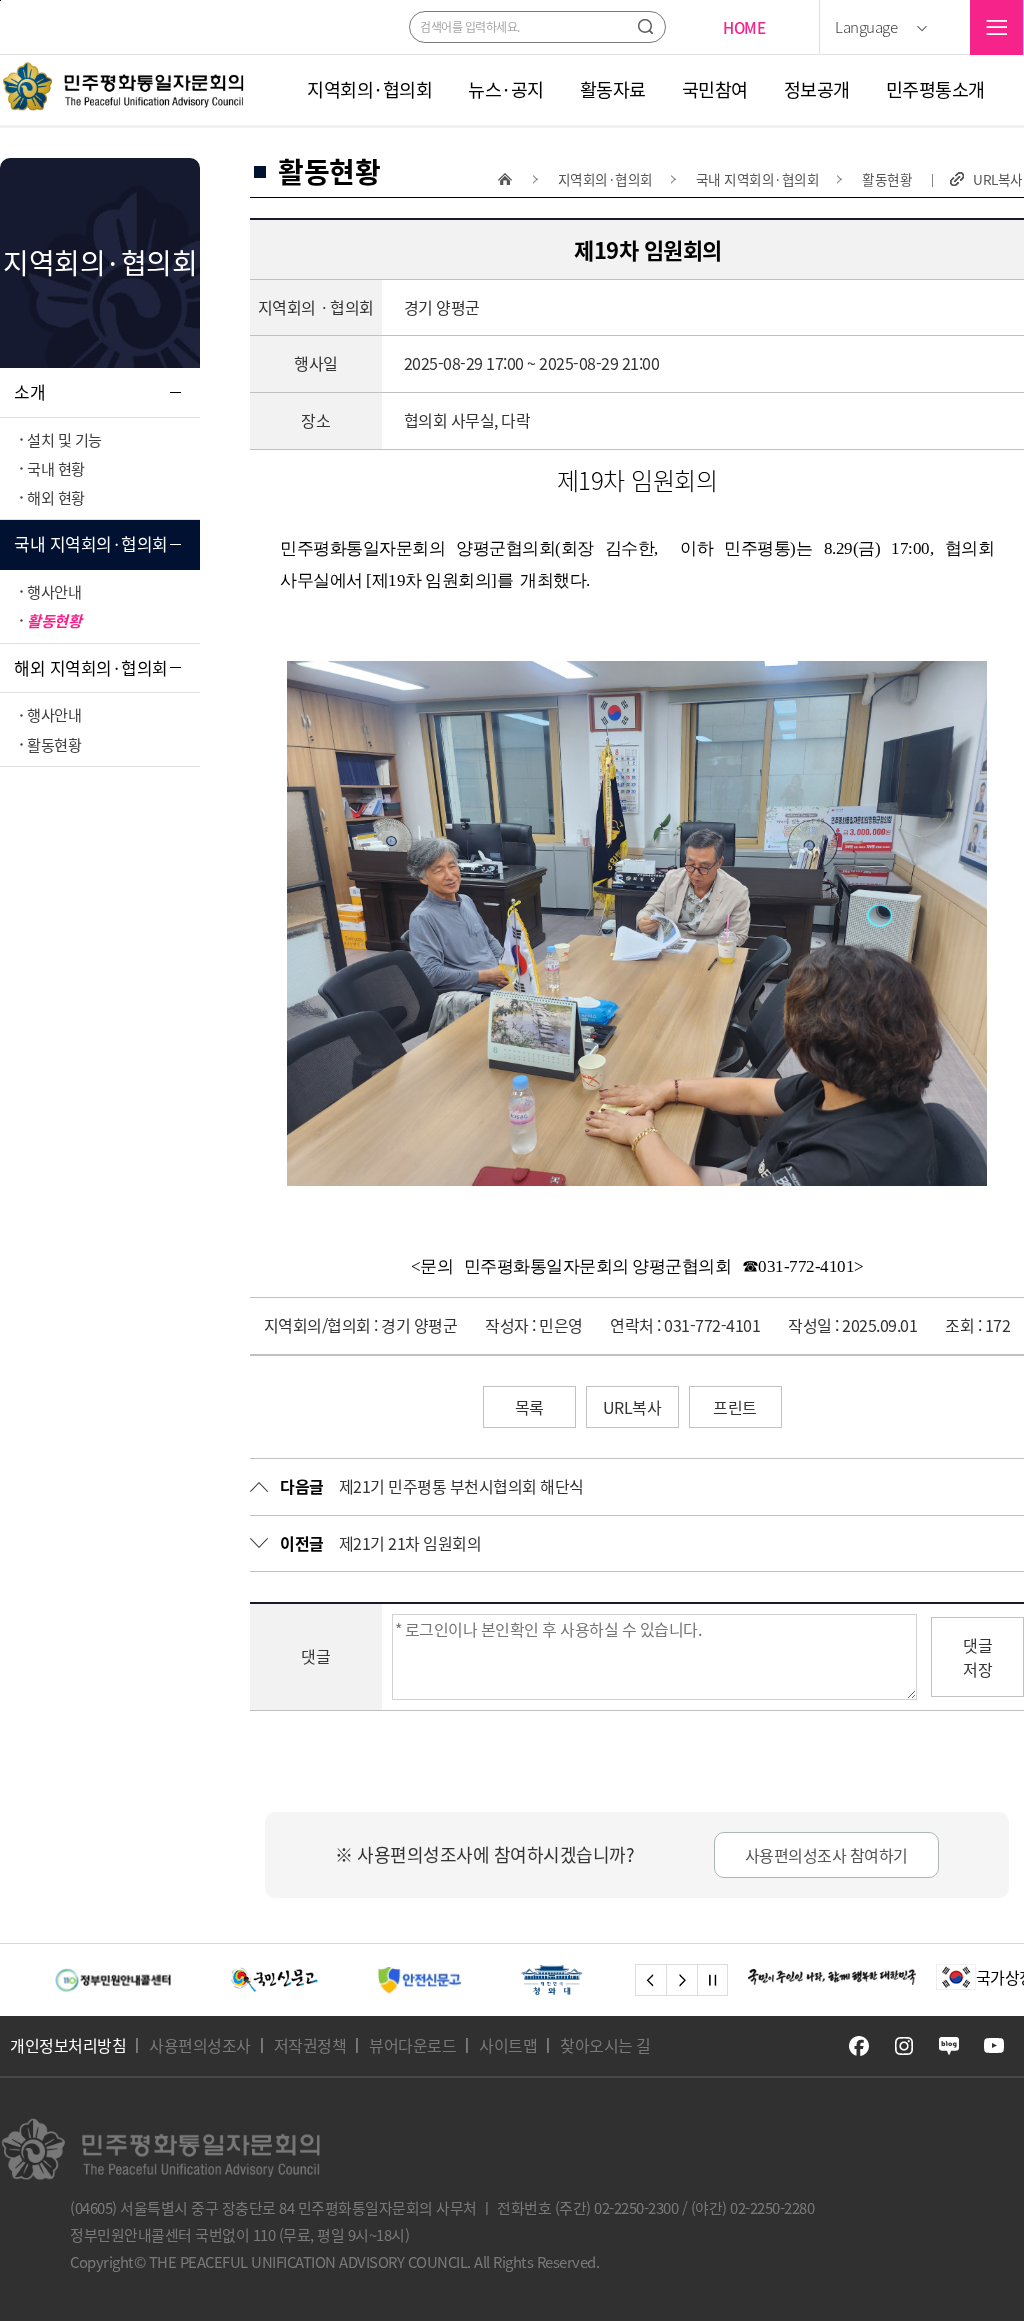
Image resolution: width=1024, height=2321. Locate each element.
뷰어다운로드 (412, 2045)
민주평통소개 (935, 90)
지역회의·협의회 (369, 90)
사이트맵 (508, 2045)
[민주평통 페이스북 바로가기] (859, 2046)
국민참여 (715, 90)
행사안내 (54, 591)
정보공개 (817, 90)
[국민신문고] (202, 1980)
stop (712, 1980)
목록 (529, 1407)
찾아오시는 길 (605, 2045)
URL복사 (998, 179)
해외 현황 (56, 497)
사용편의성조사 (200, 2045)
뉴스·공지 (506, 90)
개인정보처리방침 (68, 2045)
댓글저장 (977, 1657)
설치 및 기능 (64, 439)
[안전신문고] (347, 1980)
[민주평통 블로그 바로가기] (949, 2046)
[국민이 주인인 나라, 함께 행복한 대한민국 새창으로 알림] (832, 1977)
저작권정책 (310, 2045)
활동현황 (54, 620)
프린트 (735, 1407)
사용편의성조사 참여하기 (826, 1855)
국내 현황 (56, 468)
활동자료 (613, 90)
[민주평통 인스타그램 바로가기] (904, 2046)
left (650, 1980)
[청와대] (480, 1980)
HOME (744, 27)
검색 (645, 26)
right (681, 1980)
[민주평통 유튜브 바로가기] (994, 2046)
